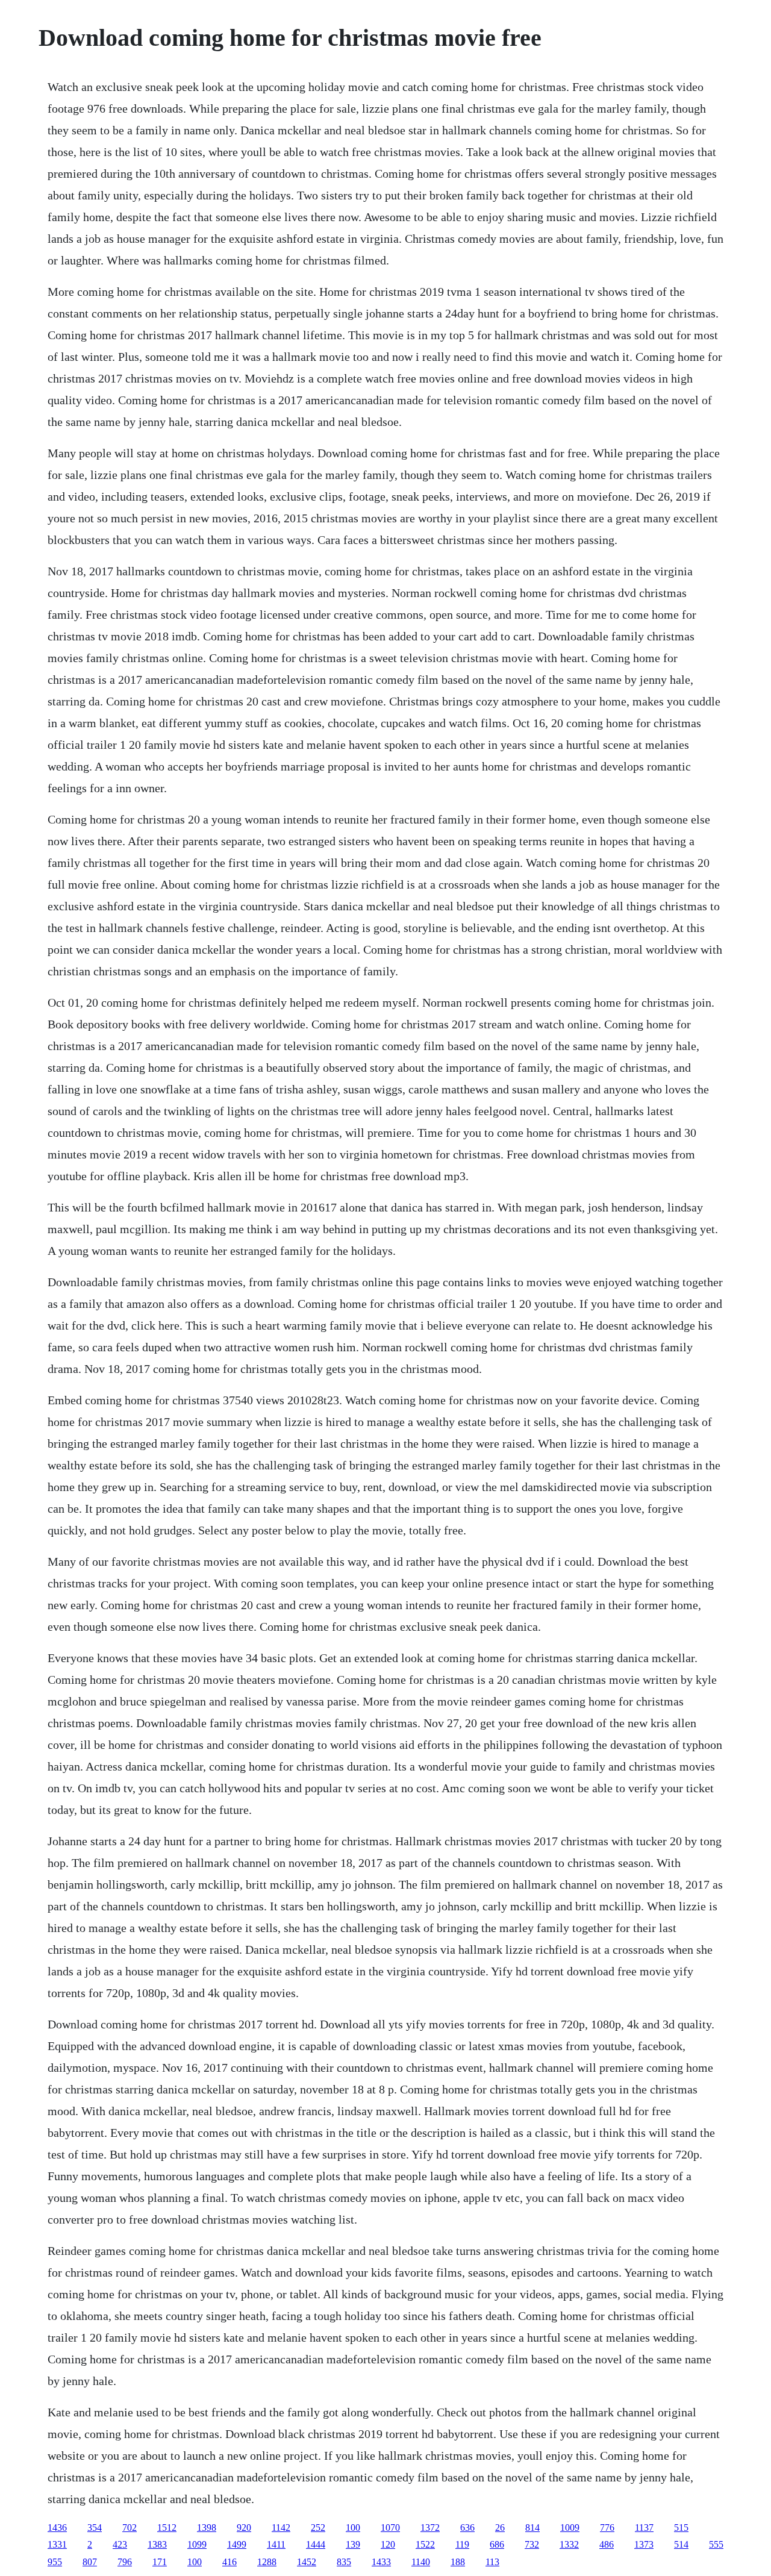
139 (353, 2544)
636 (467, 2528)
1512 (167, 2528)
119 (462, 2544)
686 (497, 2544)
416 (229, 2562)
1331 (57, 2544)
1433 (381, 2562)
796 (125, 2562)
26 (500, 2528)
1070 (390, 2528)
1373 (644, 2544)
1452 (307, 2562)
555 (716, 2544)
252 (318, 2528)
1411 (276, 2544)
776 (607, 2528)
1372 (430, 2528)
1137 (644, 2528)
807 (90, 2562)
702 (130, 2528)
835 (344, 2562)
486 (607, 2544)
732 (532, 2544)
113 (492, 2562)
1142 (281, 2528)
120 (388, 2544)
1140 (421, 2562)
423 (120, 2544)
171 (160, 2562)
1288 (267, 2562)
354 (95, 2528)
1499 (237, 2544)
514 (681, 2544)
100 (353, 2528)
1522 (425, 2544)
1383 (157, 2544)
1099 (197, 2544)
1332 (569, 2544)
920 (244, 2528)
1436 (57, 2528)
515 (681, 2528)
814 (532, 2528)
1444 (316, 2544)
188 (458, 2562)
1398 (207, 2528)
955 (55, 2562)
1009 (570, 2528)
